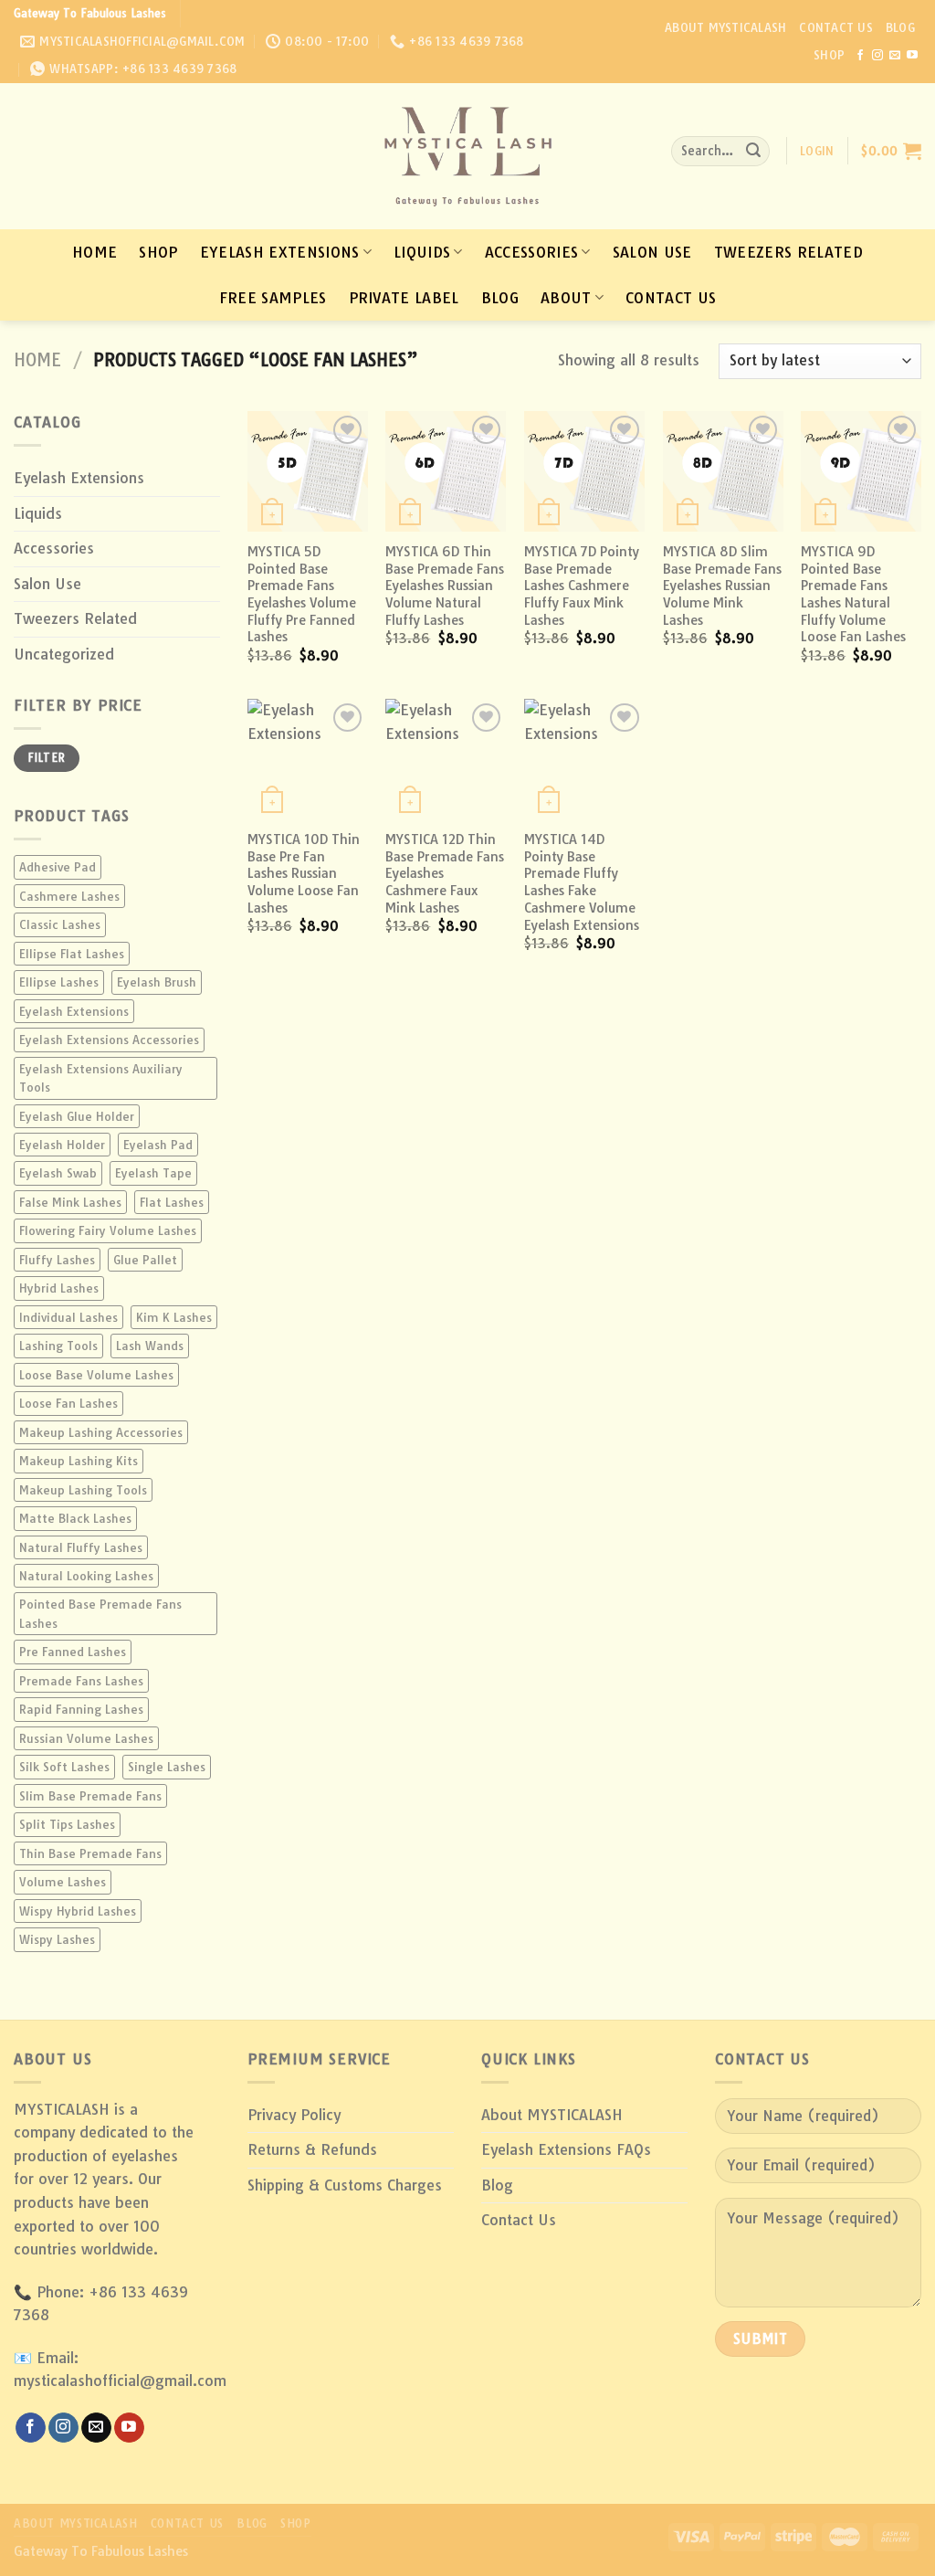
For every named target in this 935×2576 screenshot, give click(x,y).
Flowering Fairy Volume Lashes (108, 1230)
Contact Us (836, 27)
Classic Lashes (60, 924)
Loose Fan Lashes (68, 1403)
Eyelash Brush (157, 982)
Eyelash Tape (153, 1173)
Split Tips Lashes (67, 1824)
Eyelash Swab (58, 1173)
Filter (46, 758)
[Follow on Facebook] (860, 56)
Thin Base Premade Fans (90, 1853)
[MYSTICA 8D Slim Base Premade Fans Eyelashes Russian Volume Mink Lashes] (723, 471)
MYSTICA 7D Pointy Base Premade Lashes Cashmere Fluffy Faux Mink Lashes (582, 586)
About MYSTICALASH (725, 27)
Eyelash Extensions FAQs (566, 2149)
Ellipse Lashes (59, 982)
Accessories (532, 252)
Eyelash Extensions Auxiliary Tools (101, 1078)
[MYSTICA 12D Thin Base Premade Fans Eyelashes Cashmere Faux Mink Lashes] (446, 759)
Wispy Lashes (57, 1939)
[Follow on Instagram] (877, 56)
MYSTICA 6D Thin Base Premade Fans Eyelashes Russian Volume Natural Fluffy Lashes (445, 586)
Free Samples (273, 298)
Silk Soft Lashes (64, 1767)
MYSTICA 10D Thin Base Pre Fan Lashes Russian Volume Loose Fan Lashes (304, 874)
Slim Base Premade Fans (90, 1796)
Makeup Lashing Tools (83, 1490)
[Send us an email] (895, 56)
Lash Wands (150, 1346)
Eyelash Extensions (280, 252)
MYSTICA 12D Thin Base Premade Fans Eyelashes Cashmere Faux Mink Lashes (445, 874)
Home (95, 252)
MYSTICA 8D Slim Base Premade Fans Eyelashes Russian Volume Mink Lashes (722, 586)
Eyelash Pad (158, 1145)
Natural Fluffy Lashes (81, 1547)
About (566, 298)
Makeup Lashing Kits (79, 1461)
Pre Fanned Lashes (73, 1652)
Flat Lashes (172, 1202)
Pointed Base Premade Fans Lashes (100, 1613)
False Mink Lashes (70, 1202)
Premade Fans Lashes (81, 1681)
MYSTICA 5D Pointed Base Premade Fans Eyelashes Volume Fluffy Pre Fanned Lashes (302, 595)
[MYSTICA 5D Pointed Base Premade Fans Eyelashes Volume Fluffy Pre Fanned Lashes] (308, 471)
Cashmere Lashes (69, 896)
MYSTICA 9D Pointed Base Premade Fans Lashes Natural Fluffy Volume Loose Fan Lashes (853, 595)
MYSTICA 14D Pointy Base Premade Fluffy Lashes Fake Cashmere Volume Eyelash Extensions (582, 882)
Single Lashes (167, 1767)
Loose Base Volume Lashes (96, 1375)
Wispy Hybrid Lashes (78, 1911)
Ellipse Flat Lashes (72, 954)
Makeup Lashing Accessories (101, 1432)
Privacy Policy (294, 2115)
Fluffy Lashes (57, 1260)
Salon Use (652, 252)
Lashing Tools (58, 1346)
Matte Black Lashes (75, 1518)
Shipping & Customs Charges (345, 2185)
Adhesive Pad (58, 867)
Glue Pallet (145, 1260)
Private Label (404, 298)
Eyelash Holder (62, 1145)
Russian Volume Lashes (86, 1738)
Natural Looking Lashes (86, 1576)
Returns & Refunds (312, 2149)
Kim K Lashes (174, 1317)
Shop (829, 55)
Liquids (422, 252)
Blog (900, 27)
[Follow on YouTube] (912, 56)
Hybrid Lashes (59, 1288)
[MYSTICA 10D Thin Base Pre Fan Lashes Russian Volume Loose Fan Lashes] (308, 759)
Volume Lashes (63, 1882)
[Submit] (753, 152)
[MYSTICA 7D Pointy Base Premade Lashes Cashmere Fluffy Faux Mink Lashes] (584, 471)
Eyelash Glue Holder (77, 1116)
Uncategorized (64, 654)
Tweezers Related (788, 252)
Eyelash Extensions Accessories (109, 1040)
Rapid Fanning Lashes (81, 1709)
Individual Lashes (68, 1317)
